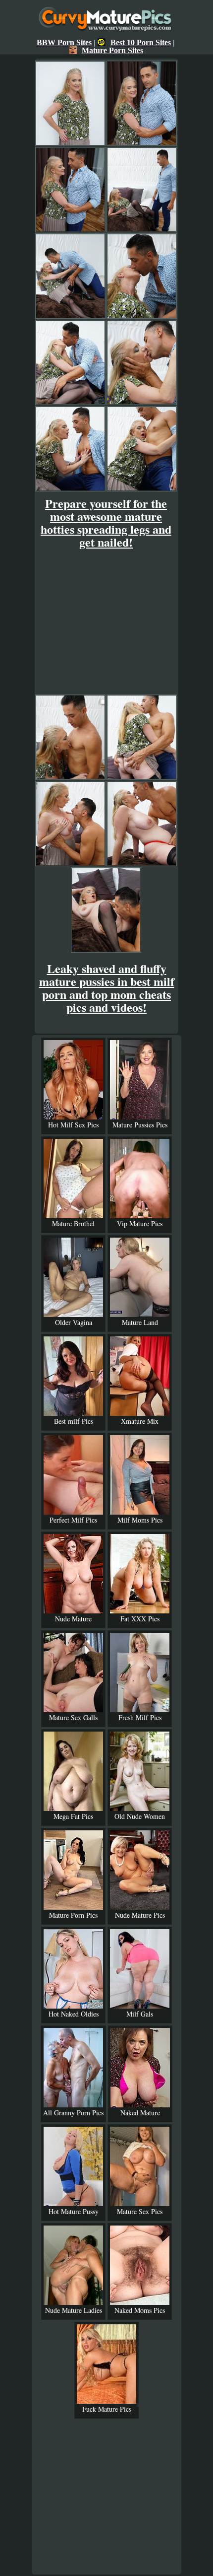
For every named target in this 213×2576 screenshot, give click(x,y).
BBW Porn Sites (64, 42)
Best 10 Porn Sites (141, 42)
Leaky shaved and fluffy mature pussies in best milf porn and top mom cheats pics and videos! (107, 988)
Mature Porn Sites (112, 50)
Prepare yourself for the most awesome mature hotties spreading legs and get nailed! (106, 522)
